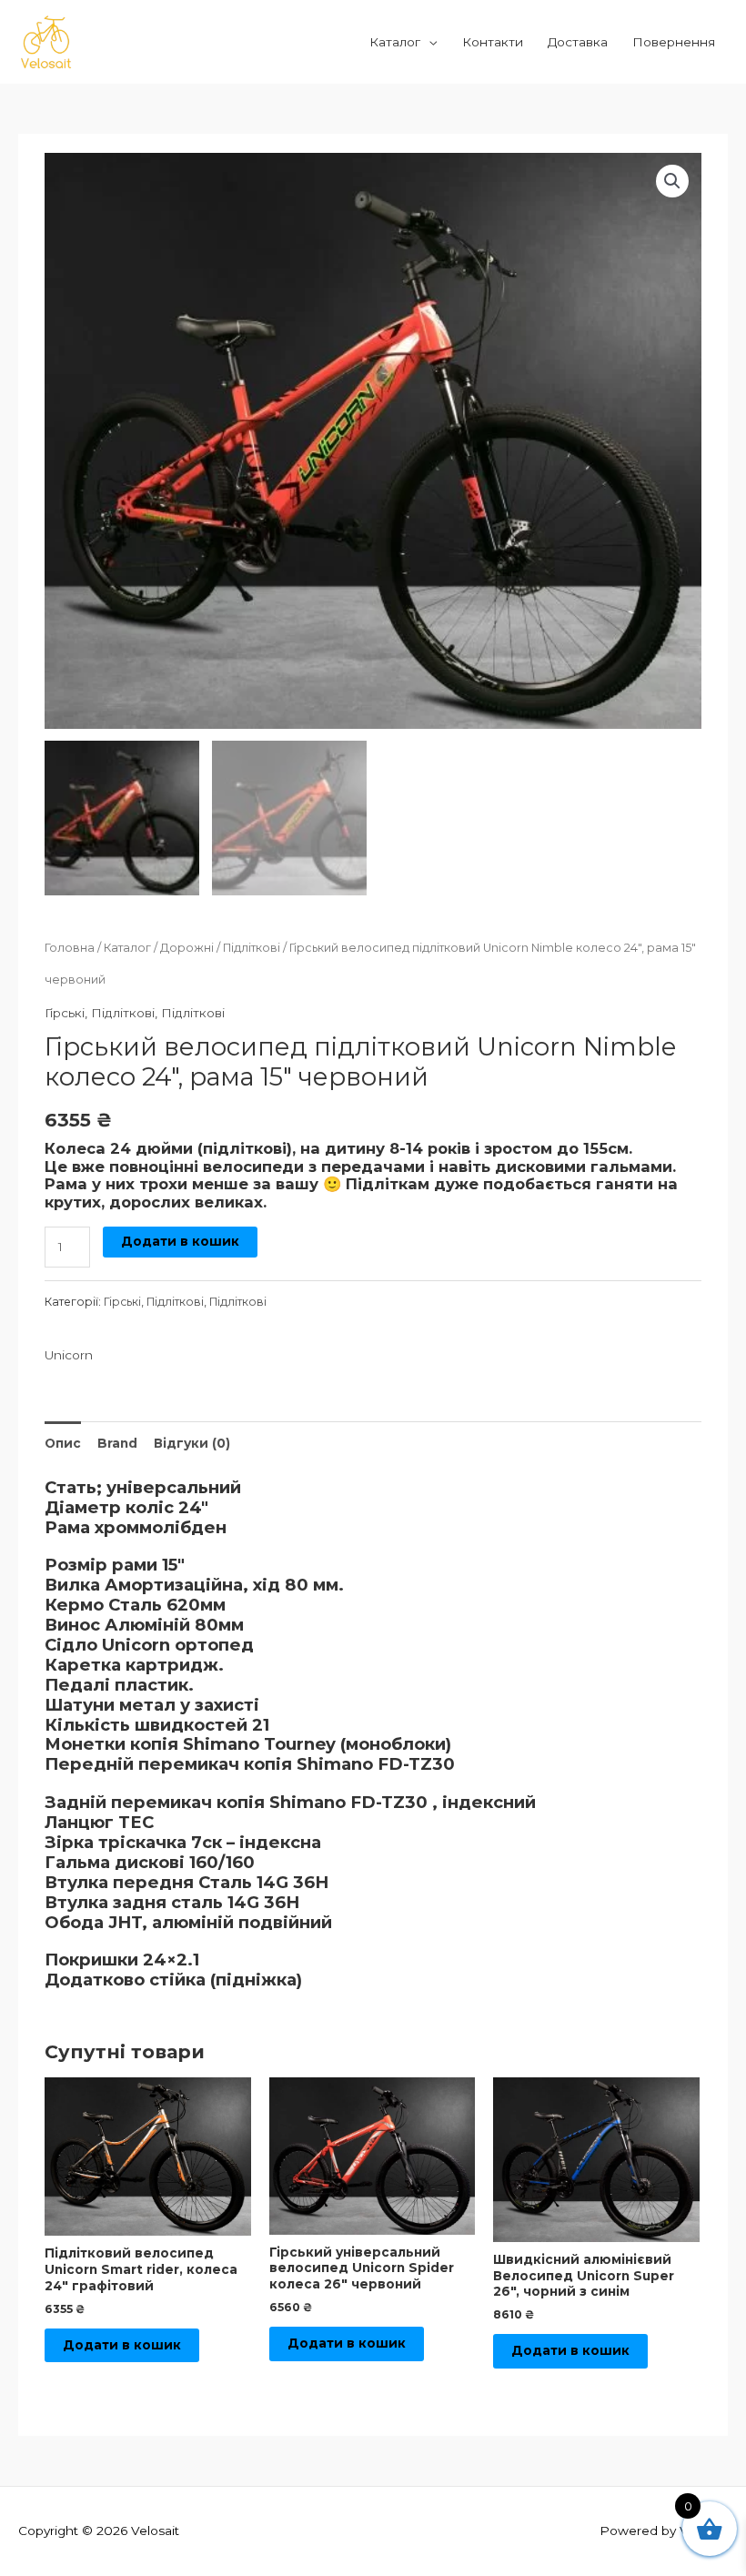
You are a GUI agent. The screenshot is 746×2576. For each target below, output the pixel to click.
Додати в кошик (180, 1241)
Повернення (674, 42)
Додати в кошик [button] (122, 2345)
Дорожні (187, 948)
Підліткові (252, 948)
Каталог (395, 42)
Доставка (578, 42)
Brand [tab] (117, 1443)
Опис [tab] (63, 1443)
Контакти (493, 42)
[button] (672, 181)
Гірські (65, 1013)
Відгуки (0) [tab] (192, 1443)
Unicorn (69, 1355)
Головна (70, 948)
